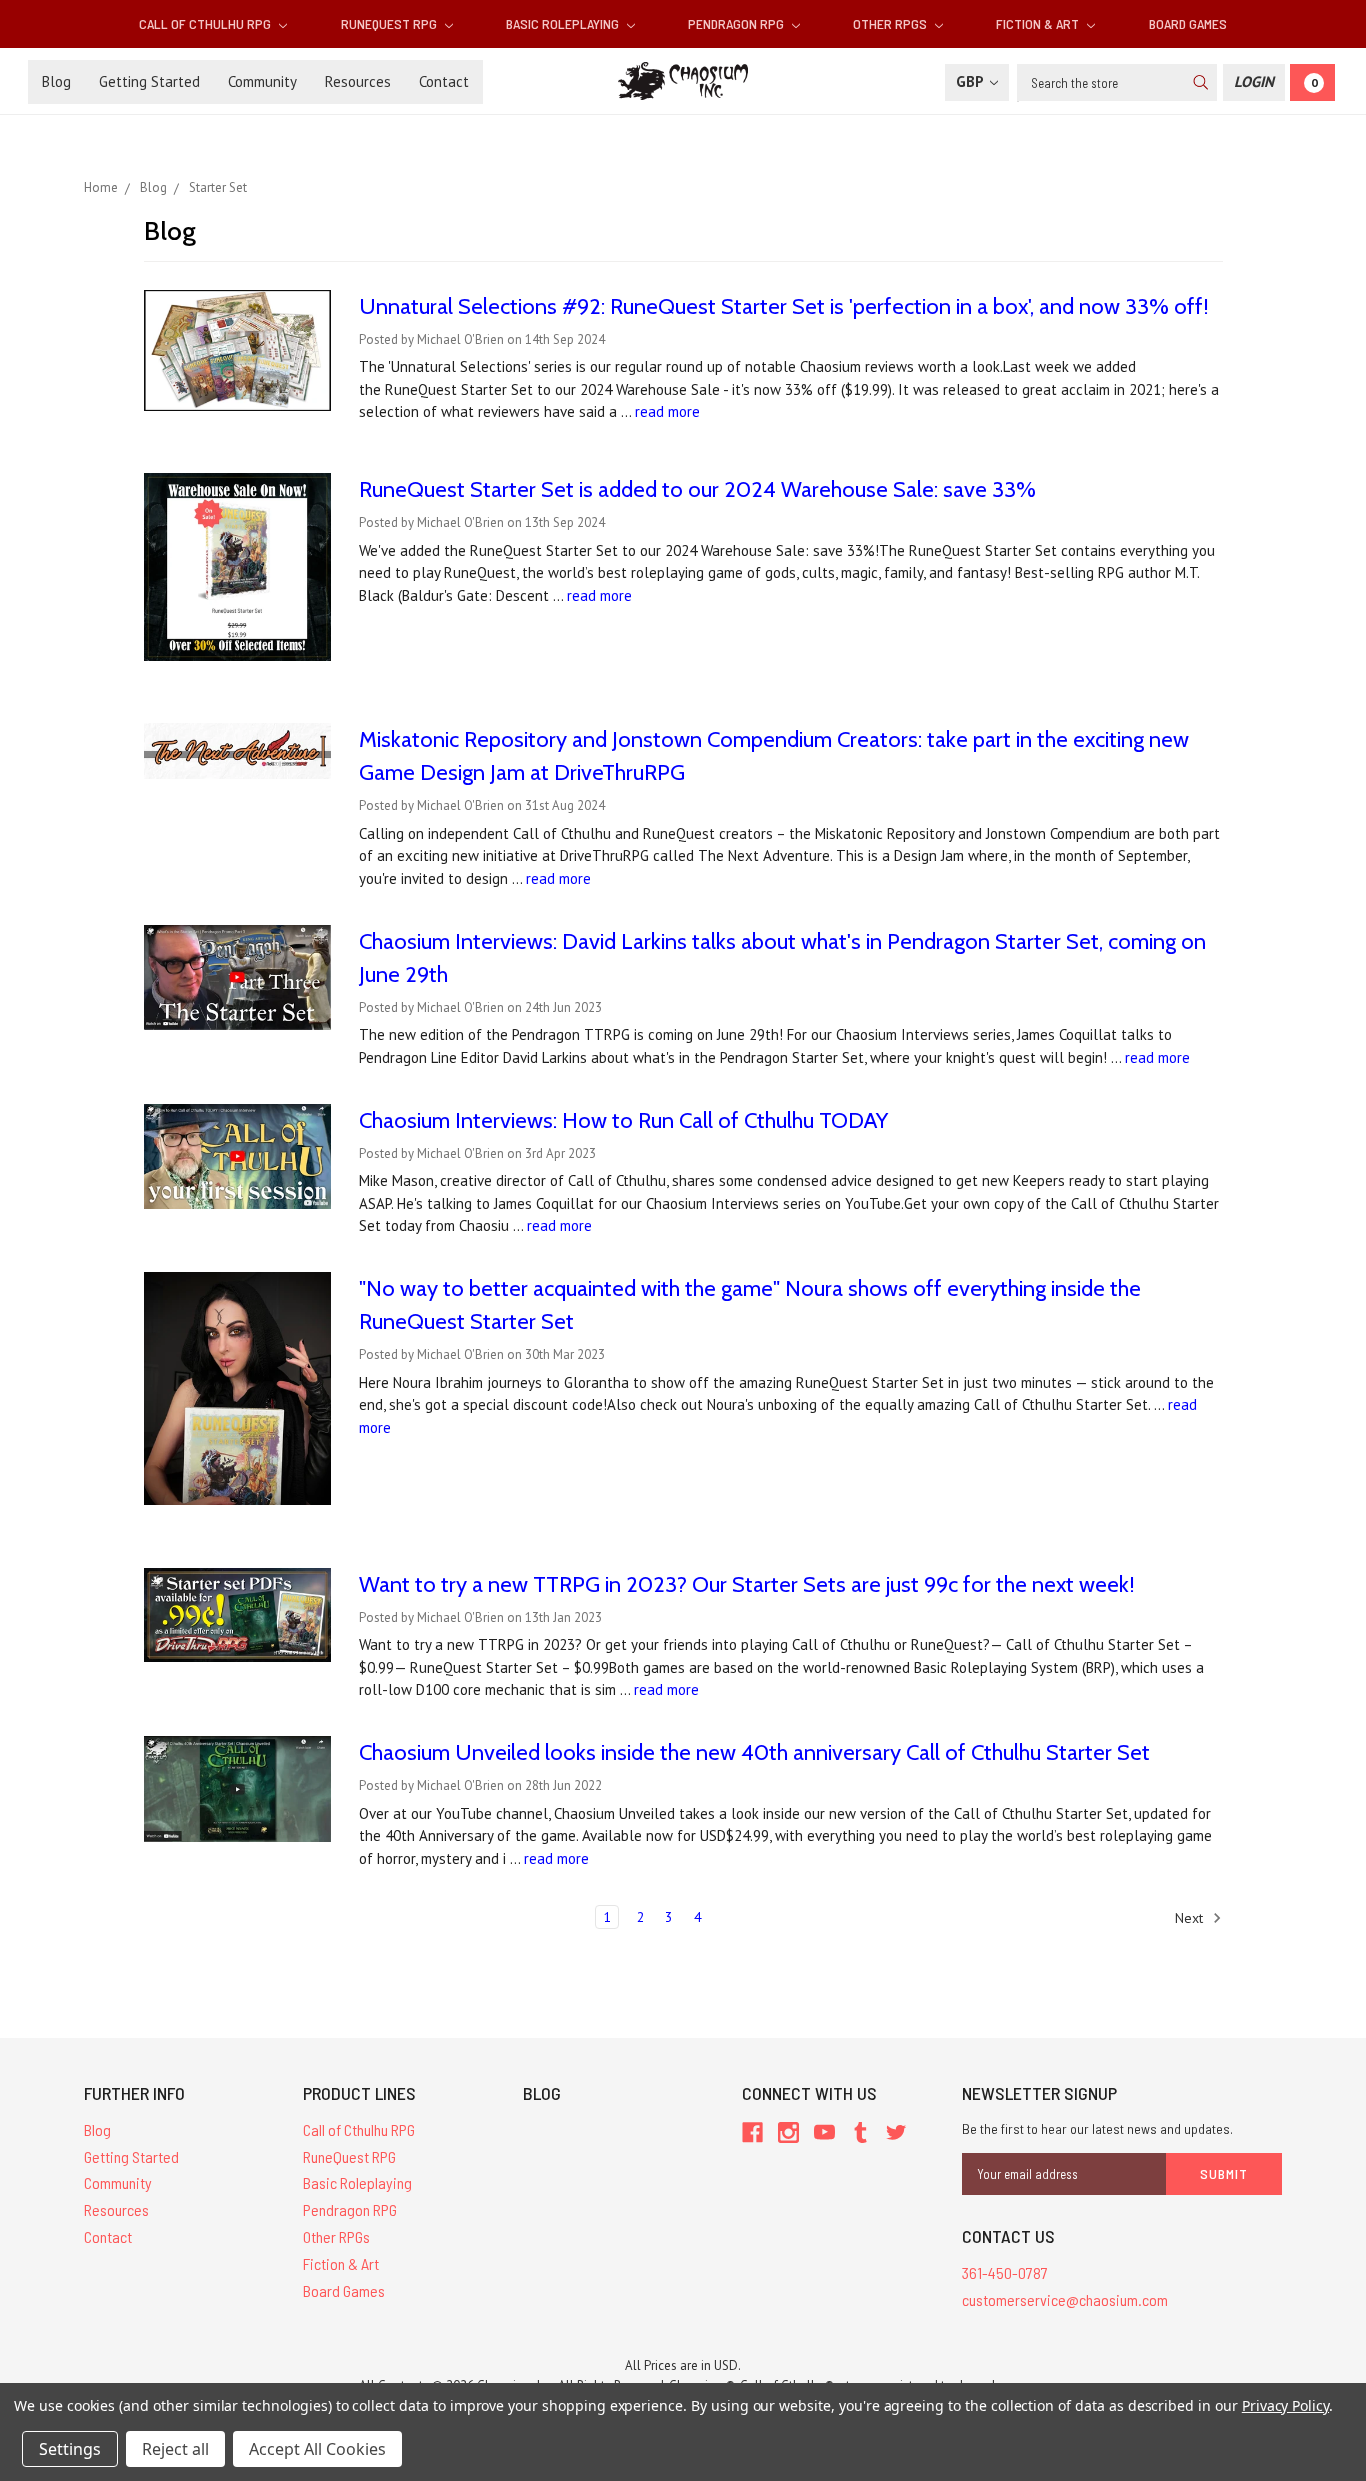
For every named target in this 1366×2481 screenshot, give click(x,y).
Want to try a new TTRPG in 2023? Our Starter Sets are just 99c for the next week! (747, 1584)
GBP (971, 81)
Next (1191, 1917)
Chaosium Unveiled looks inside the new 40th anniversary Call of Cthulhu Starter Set (754, 1752)
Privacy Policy (1285, 2405)
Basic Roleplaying (564, 23)
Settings (70, 2449)
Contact (444, 81)
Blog (56, 81)
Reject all (175, 2449)
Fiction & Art (1039, 23)
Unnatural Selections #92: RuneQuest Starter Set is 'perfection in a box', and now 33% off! (784, 306)
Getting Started (149, 81)
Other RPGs (891, 23)
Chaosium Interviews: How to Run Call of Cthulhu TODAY (623, 1120)
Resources (358, 81)
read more (667, 411)
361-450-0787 (1005, 2272)
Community (262, 81)
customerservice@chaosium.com (1065, 2299)
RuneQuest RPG (390, 23)
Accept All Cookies (317, 2449)
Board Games (1188, 23)
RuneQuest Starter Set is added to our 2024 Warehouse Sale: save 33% (697, 489)
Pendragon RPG (737, 23)
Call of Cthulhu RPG (206, 23)
